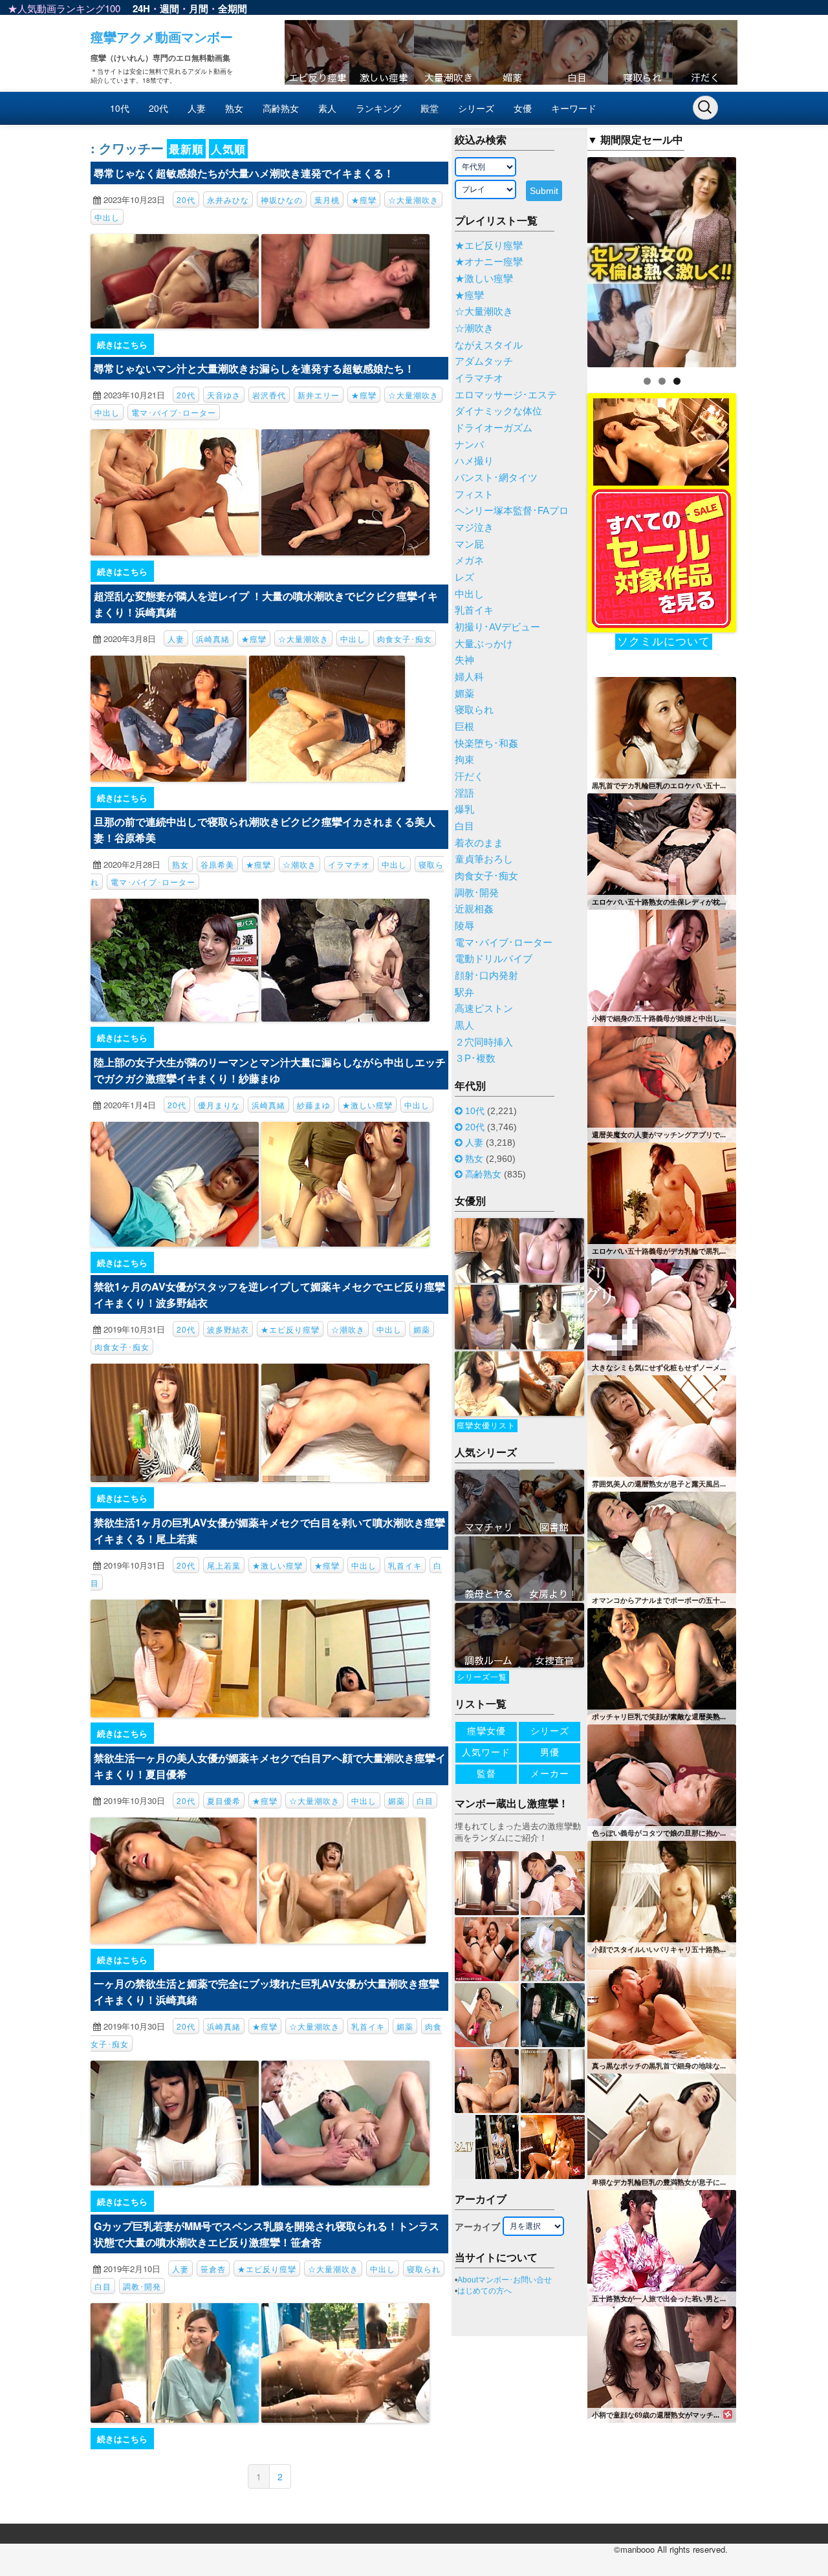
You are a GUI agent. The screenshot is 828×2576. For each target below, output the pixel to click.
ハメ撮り (474, 461)
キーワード (574, 108)
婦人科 (469, 677)
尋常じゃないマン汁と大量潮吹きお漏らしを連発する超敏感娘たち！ (254, 368)
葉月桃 (327, 199)
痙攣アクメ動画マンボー (162, 37)
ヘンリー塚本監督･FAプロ (512, 511)
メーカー (550, 1774)
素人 (327, 108)
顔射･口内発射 (486, 976)
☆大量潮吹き (413, 199)
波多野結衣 (228, 1329)
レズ (464, 577)
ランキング (378, 108)
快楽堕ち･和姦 (486, 744)
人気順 (228, 149)
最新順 (186, 149)
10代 (120, 108)
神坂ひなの (282, 199)
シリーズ (476, 108)
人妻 (197, 108)
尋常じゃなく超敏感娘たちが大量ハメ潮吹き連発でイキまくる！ (244, 173)
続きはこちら (122, 344)
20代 (158, 108)
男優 (550, 1752)
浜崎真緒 (213, 639)
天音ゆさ (224, 395)
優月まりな (219, 1105)
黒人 (464, 1025)
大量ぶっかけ (484, 644)
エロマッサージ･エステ (506, 395)
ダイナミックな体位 (498, 411)
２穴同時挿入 (484, 1042)
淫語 (464, 793)
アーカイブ (477, 2227)
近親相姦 (474, 909)
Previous (565, 259)
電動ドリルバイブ (494, 959)
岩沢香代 (269, 395)
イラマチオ (349, 864)
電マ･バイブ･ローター (174, 412)
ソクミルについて (664, 642)
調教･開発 (142, 2286)
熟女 (234, 108)
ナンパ (469, 445)
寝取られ (424, 2269)
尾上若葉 (224, 1565)
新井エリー (319, 395)
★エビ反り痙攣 (290, 1329)
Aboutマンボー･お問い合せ (505, 2280)
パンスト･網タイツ (496, 478)
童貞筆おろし (484, 859)
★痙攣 (364, 199)
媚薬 (422, 1329)
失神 (464, 660)
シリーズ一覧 (482, 1677)
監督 (486, 1774)
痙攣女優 (486, 1731)
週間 (169, 8)
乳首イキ (405, 1565)
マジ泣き (474, 528)
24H (141, 8)
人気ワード (486, 1752)
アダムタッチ (484, 361)
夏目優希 (224, 1800)
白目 (425, 1800)
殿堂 (430, 108)
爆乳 (464, 810)
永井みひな (228, 199)
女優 (523, 108)
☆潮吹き (300, 864)
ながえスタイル (489, 345)
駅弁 (464, 993)
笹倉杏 (213, 2269)
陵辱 (464, 926)
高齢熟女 (281, 108)
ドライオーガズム (494, 428)
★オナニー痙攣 (489, 262)
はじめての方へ (485, 2291)
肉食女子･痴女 (405, 639)
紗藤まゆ (314, 1105)
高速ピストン (484, 1009)
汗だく (469, 777)
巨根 (464, 727)
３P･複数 (475, 1058)
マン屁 (469, 544)
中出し (107, 217)
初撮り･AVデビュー (497, 627)
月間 (199, 8)
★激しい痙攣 (367, 1105)
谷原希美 (217, 864)
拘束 (464, 760)
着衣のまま (479, 843)
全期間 (233, 8)
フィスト (474, 495)
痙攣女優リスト (486, 1426)
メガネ (469, 561)
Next (759, 259)
